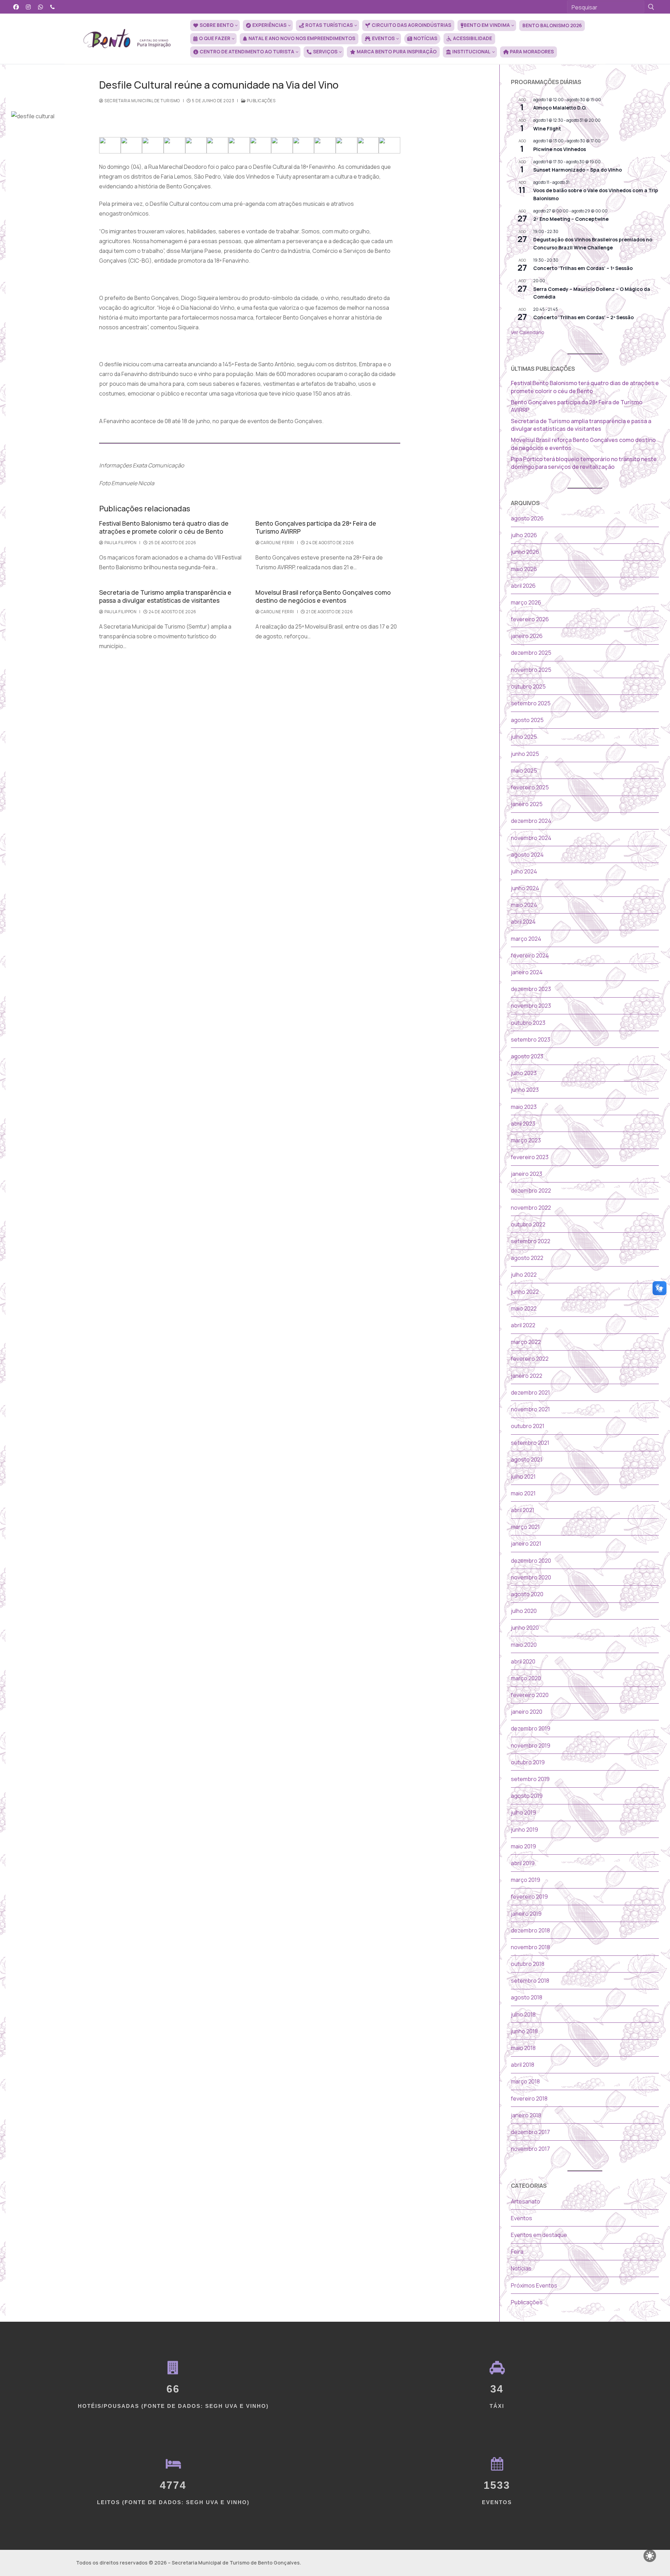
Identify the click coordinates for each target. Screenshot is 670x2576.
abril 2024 (523, 922)
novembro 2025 (531, 670)
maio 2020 (524, 1645)
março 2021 (525, 1527)
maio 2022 (524, 1308)
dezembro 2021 (530, 1392)
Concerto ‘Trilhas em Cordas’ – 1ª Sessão (583, 268)
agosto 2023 (527, 1056)
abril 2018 (523, 2065)
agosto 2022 (527, 1258)
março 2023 (526, 1140)
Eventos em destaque (539, 2235)
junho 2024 (525, 888)
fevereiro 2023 (530, 1157)
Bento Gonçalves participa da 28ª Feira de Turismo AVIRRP (316, 527)
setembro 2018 (530, 1981)
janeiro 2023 (527, 1174)
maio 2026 (524, 569)
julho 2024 (524, 871)
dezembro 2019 (531, 1728)
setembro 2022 (531, 1241)
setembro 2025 (531, 703)
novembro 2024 (531, 838)
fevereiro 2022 (530, 1359)
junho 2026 (525, 552)
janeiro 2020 (527, 1712)
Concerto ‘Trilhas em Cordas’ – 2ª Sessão (583, 317)
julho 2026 (524, 535)
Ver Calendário (528, 332)
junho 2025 (525, 754)
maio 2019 (523, 1846)
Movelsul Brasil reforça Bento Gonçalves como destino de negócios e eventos (323, 596)
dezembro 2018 (530, 1930)
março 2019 (526, 1880)
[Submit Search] (651, 7)
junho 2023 (525, 1090)
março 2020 (526, 1678)
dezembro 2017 (530, 2132)
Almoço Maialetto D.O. (560, 108)
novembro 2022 (531, 1208)
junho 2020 (525, 1628)
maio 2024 (524, 905)
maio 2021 (523, 1493)
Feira (517, 2252)
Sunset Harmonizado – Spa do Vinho (578, 170)
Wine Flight (547, 129)
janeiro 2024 (527, 972)
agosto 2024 (527, 855)
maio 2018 (523, 2048)
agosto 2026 (527, 518)
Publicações (260, 101)
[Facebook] (16, 7)
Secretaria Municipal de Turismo (142, 101)
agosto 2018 (527, 1997)
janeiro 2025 (527, 804)
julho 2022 (524, 1275)
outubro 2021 (528, 1426)
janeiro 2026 (527, 636)
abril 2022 (523, 1325)
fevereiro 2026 (530, 619)
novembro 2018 (530, 1947)
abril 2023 (523, 1124)
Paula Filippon (120, 543)
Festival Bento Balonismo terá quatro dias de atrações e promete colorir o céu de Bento (164, 527)
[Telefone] (53, 7)
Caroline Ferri (277, 543)
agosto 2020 (527, 1594)
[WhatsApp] (41, 7)
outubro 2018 (528, 1964)
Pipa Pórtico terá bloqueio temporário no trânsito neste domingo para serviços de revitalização (584, 463)
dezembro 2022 (531, 1191)
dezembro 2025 (531, 653)
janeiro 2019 (526, 1914)
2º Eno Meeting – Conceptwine (571, 219)
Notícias (521, 2268)
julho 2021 (523, 1477)
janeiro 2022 (527, 1376)
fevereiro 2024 (530, 955)
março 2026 (526, 602)
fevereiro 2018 (529, 2098)
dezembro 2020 (531, 1561)
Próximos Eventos (534, 2285)
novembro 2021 (530, 1409)
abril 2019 (523, 1863)
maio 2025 (524, 771)
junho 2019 (524, 1830)
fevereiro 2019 (529, 1897)
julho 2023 (524, 1073)
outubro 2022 (528, 1224)
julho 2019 (523, 1812)
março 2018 (525, 2081)
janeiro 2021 (526, 1544)
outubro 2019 (528, 1762)
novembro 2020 (531, 1577)
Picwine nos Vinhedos (560, 149)
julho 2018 (523, 2014)
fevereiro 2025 (530, 787)
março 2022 (526, 1342)
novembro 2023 (531, 1006)
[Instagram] (28, 7)
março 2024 (526, 939)
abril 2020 (523, 1661)
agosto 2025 (527, 720)
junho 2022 (525, 1292)
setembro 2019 (530, 1779)
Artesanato (526, 2201)
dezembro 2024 (531, 821)
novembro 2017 (530, 2149)
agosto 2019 (527, 1796)
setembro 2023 (531, 1039)
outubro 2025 (528, 686)
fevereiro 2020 (530, 1695)
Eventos (522, 2218)
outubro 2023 (528, 1023)
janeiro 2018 (526, 2115)
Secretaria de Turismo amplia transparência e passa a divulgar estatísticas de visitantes (165, 596)
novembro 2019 (531, 1745)
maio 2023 (524, 1107)
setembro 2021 (530, 1443)
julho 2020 (524, 1611)
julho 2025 (524, 737)
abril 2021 (523, 1510)
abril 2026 (523, 586)
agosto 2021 (527, 1459)
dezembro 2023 (531, 989)
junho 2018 (524, 2031)
